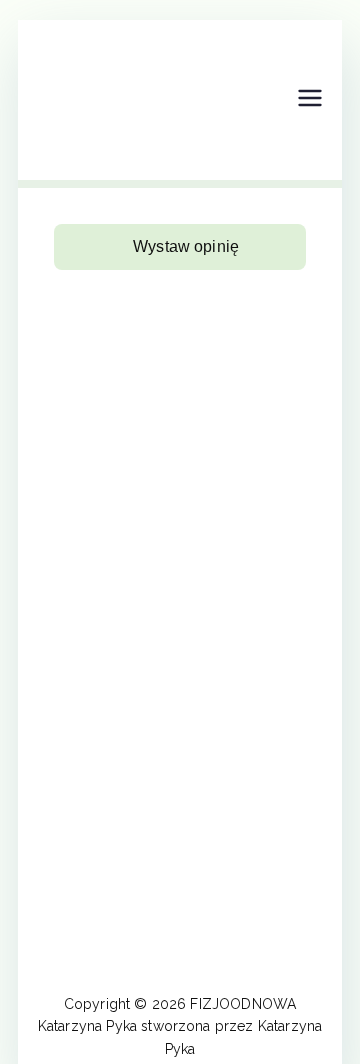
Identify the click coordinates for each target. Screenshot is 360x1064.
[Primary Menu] (310, 100)
